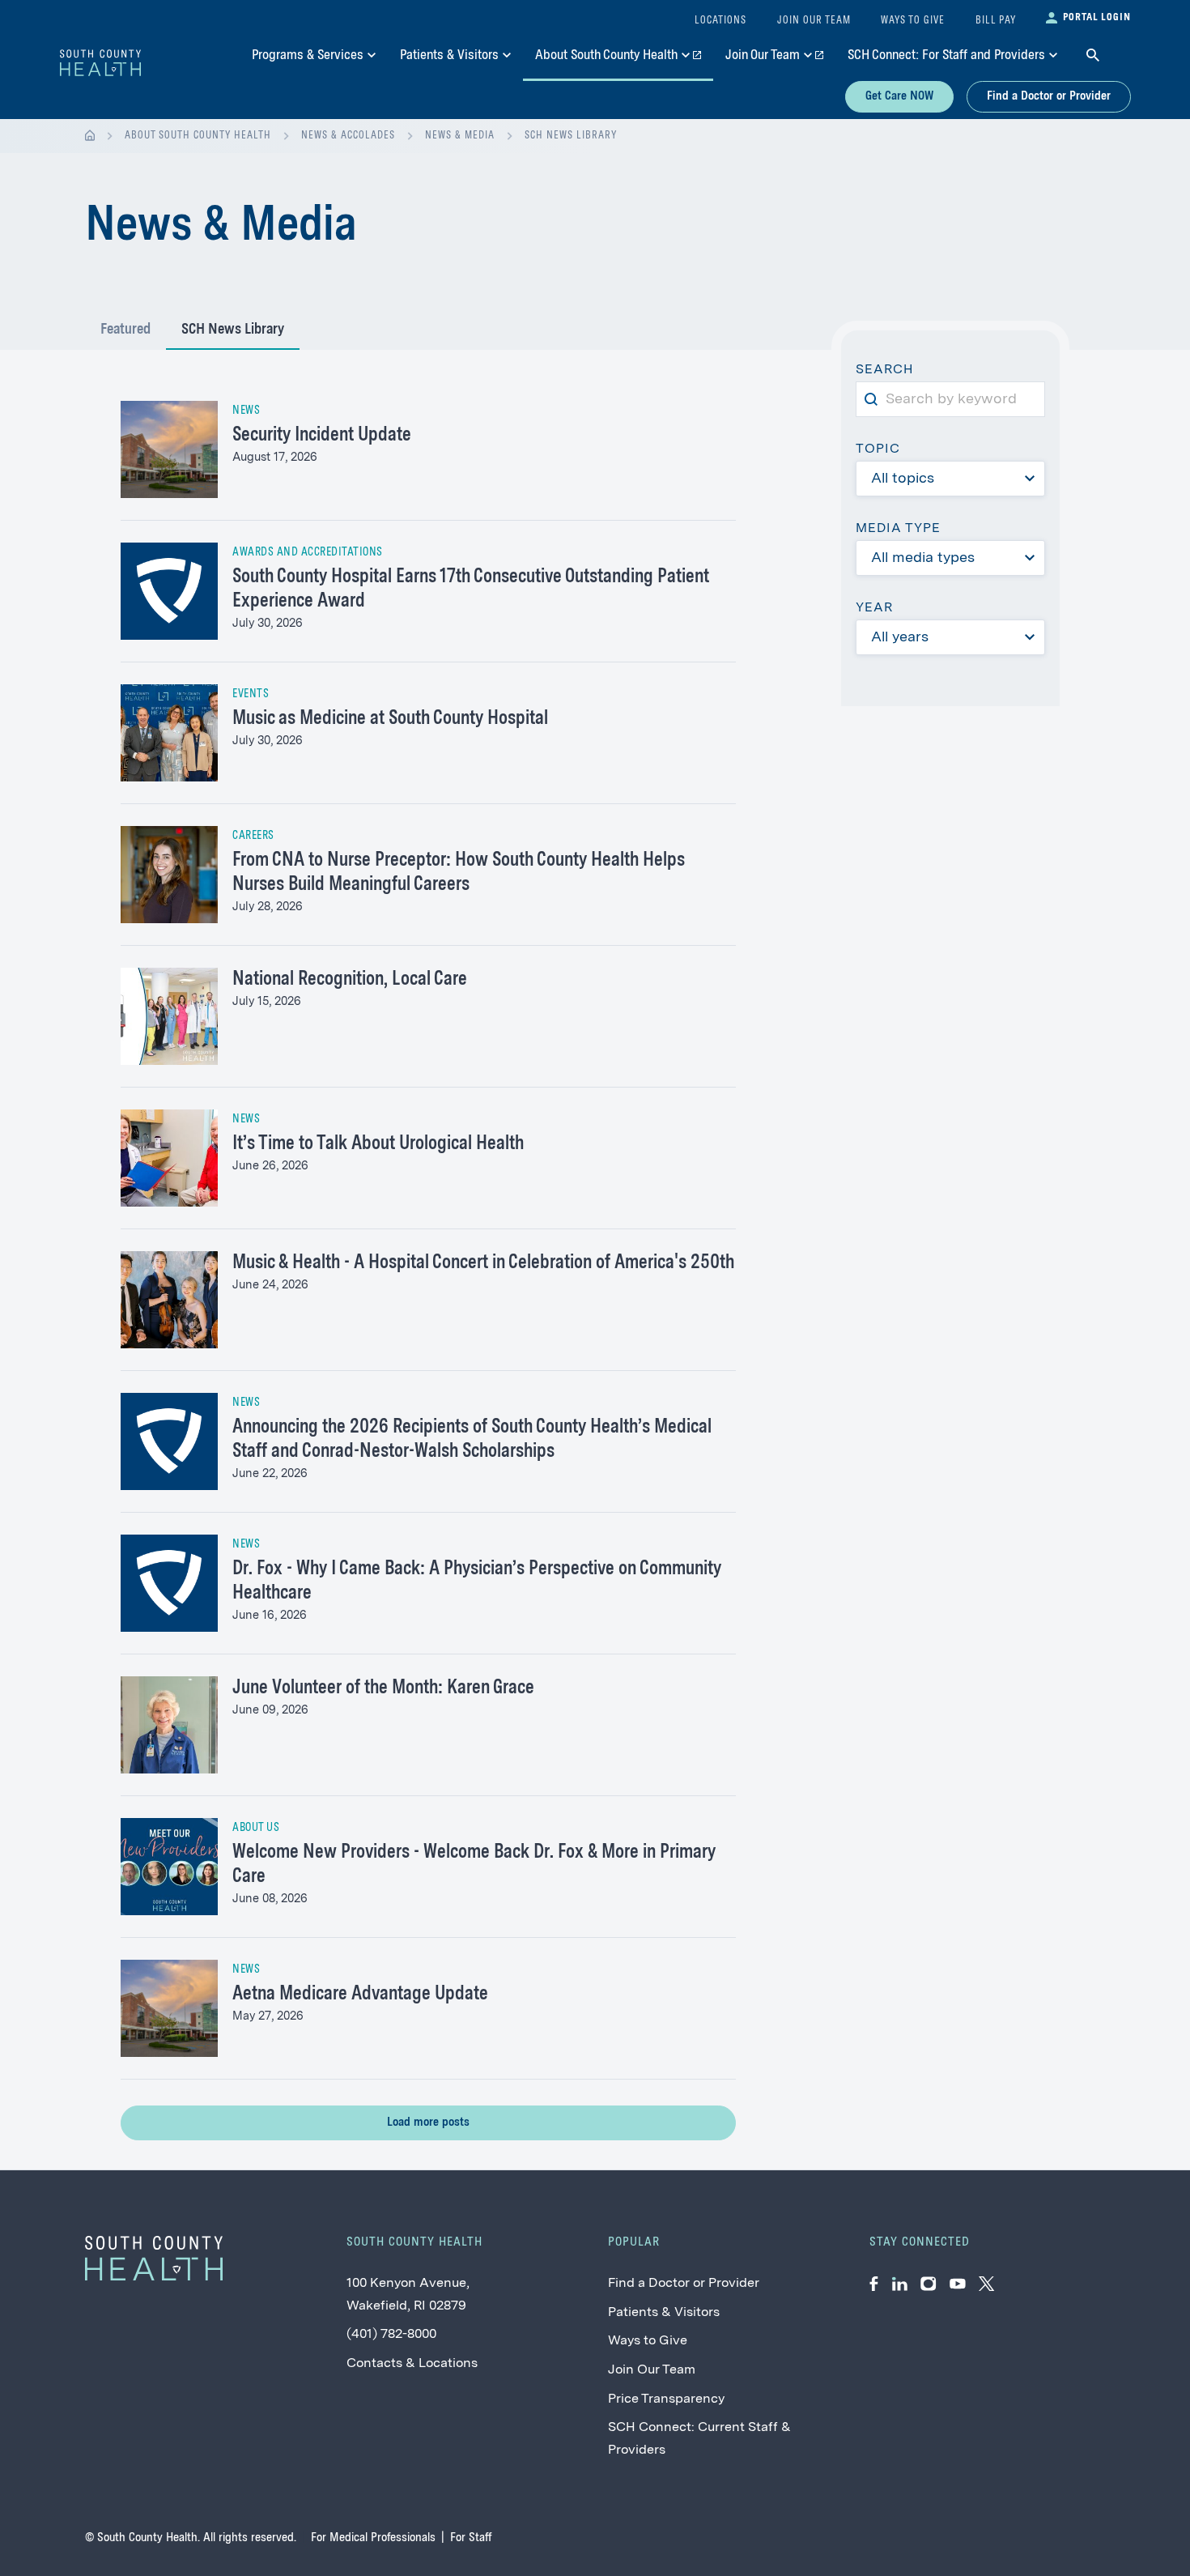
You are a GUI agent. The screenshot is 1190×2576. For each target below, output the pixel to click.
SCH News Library (571, 136)
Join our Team (814, 21)
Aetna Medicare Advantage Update (360, 1995)
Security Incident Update (322, 436)
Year (874, 608)
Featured (125, 330)
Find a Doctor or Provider (1049, 96)
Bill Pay (996, 21)
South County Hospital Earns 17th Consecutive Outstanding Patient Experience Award (471, 590)
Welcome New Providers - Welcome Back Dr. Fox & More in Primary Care (474, 1865)
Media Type (898, 529)
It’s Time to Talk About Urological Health (378, 1144)
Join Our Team (652, 2370)
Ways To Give (913, 21)
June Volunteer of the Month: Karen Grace (383, 1688)
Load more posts (428, 2123)
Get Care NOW (899, 96)
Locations (720, 21)
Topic (878, 449)
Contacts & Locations (412, 2364)
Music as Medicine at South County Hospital (390, 719)
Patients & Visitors (664, 2313)
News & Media (460, 136)
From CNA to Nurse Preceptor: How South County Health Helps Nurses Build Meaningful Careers (459, 873)
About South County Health (198, 136)
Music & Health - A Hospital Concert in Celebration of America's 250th (483, 1263)
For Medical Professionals (373, 2538)
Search (891, 372)
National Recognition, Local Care (350, 980)
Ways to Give (648, 2341)
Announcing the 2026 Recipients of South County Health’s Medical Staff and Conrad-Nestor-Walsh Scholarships (472, 1440)
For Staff (471, 2538)
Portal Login (1097, 17)
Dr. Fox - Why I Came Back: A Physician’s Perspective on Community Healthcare (477, 1582)
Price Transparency (666, 2399)
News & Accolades (348, 136)
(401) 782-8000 (391, 2335)
